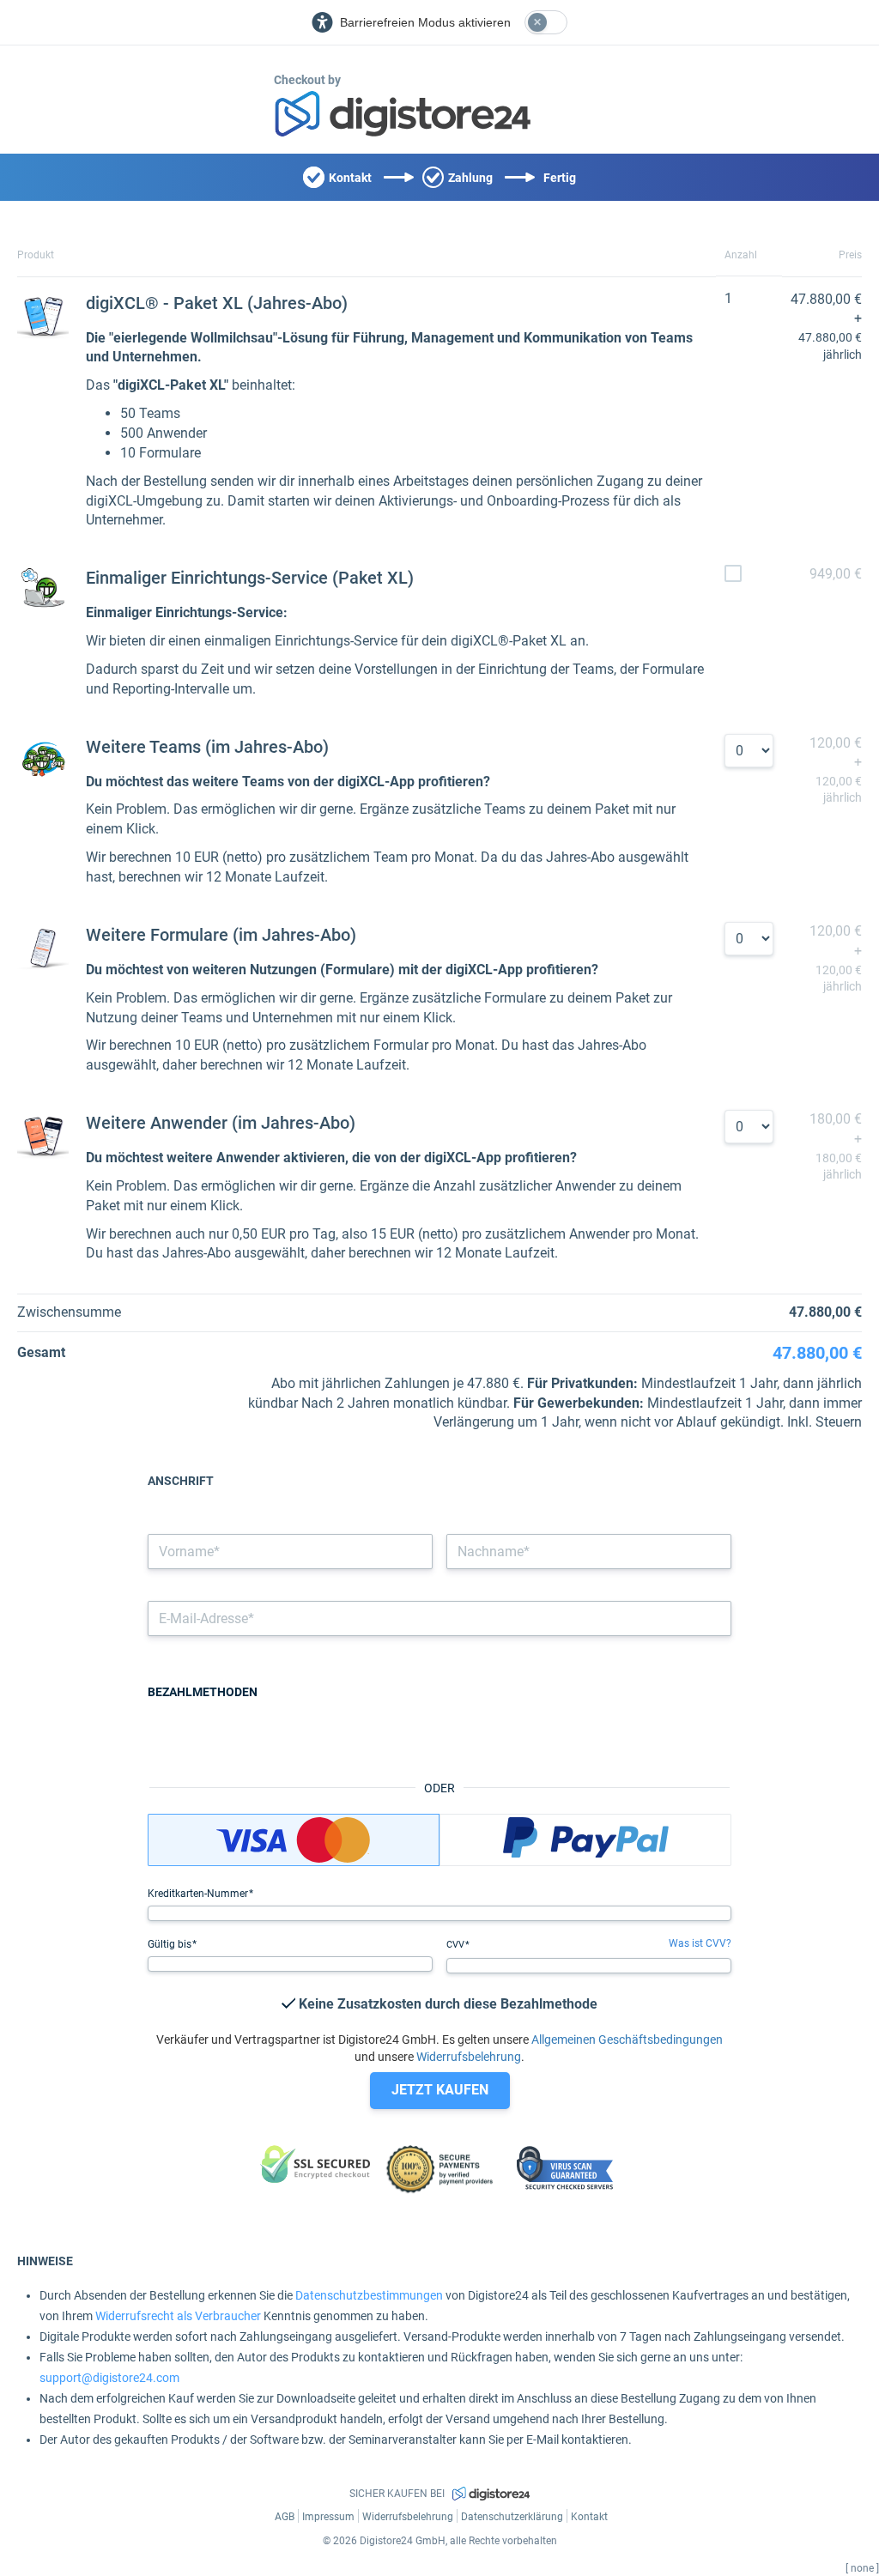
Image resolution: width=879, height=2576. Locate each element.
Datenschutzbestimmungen (369, 2295)
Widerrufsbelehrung (469, 2057)
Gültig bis (171, 1944)
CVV (457, 1945)
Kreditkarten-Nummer (199, 1894)
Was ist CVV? (700, 1943)
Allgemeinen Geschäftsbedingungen (627, 2040)
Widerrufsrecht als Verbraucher (178, 2316)
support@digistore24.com (109, 2378)
